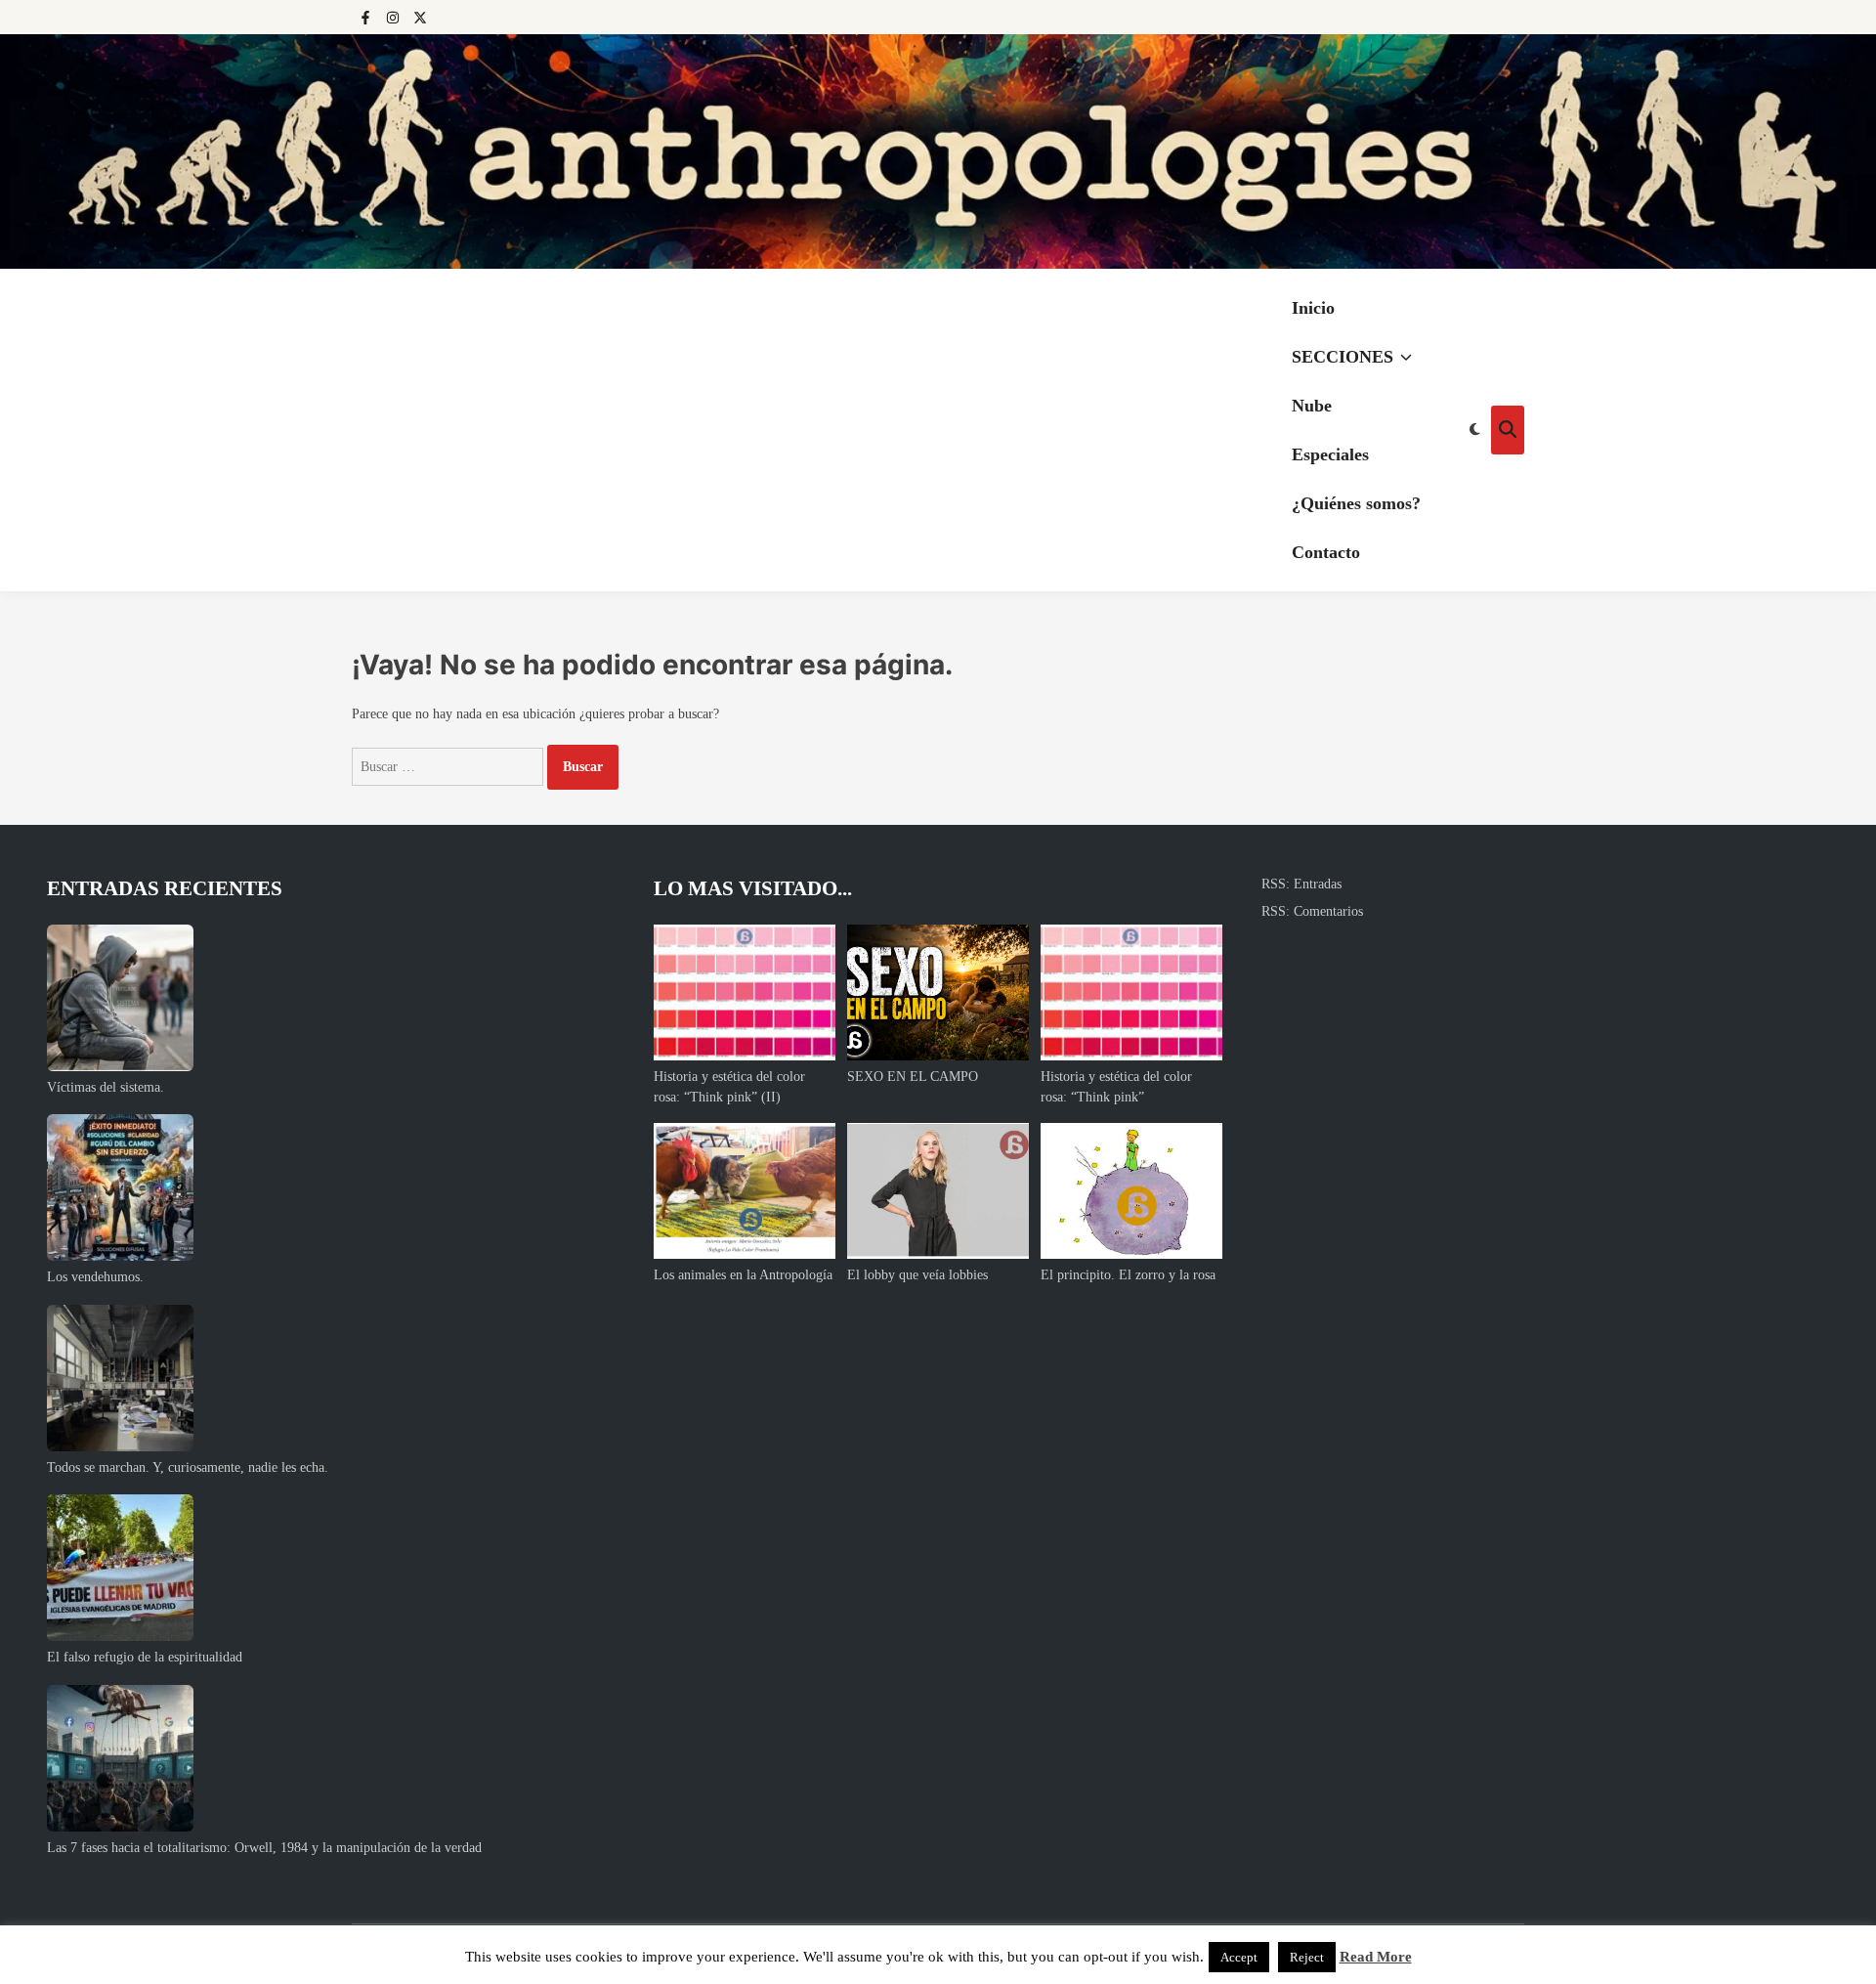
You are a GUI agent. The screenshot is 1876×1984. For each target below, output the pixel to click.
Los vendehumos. (95, 1277)
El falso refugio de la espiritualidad (145, 1657)
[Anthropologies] (938, 151)
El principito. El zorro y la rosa (1128, 1275)
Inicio (1313, 308)
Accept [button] (1239, 1957)
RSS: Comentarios (1312, 911)
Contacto (1326, 552)
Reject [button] (1307, 1957)
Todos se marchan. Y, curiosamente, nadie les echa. (188, 1467)
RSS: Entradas (1301, 884)
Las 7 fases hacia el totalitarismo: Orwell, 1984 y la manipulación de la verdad (264, 1848)
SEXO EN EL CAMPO (913, 1077)
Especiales (1330, 454)
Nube (1312, 406)
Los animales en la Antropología (743, 1275)
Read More (1376, 1957)
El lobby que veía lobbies (917, 1275)
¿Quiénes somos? (1356, 503)
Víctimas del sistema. (106, 1087)
